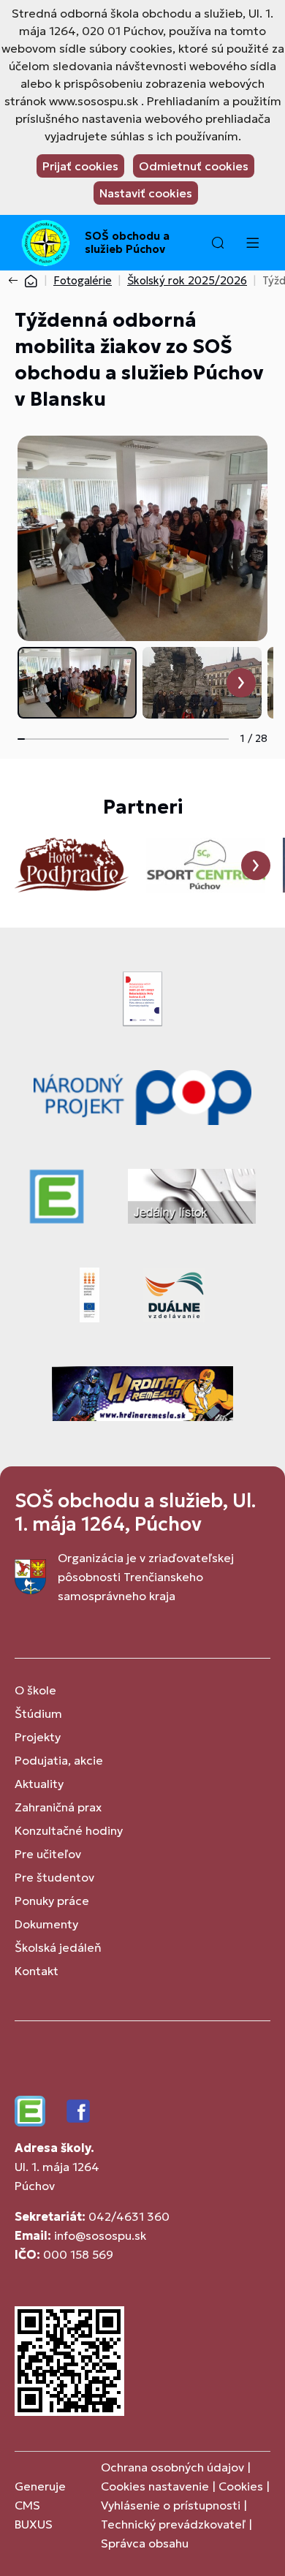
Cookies (242, 2486)
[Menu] (252, 243)
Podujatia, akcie (59, 1760)
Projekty (38, 1737)
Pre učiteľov (48, 1854)
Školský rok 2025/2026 (187, 280)
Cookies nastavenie (155, 2486)
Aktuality (39, 1784)
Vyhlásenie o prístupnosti (171, 2505)
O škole (35, 1690)
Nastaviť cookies (146, 193)
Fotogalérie (83, 280)
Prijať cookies (80, 166)
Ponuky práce (52, 1901)
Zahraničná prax (58, 1807)
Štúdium (38, 1713)
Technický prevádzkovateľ (173, 2524)
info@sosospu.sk (100, 2235)
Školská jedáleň (58, 1947)
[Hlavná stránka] (31, 280)
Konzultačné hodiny (69, 1830)
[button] (218, 243)
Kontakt (37, 1971)
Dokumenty (46, 1924)
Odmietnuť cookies (194, 166)
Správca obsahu (145, 2543)
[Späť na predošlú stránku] (16, 281)
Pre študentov (54, 1877)
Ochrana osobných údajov (172, 2467)
